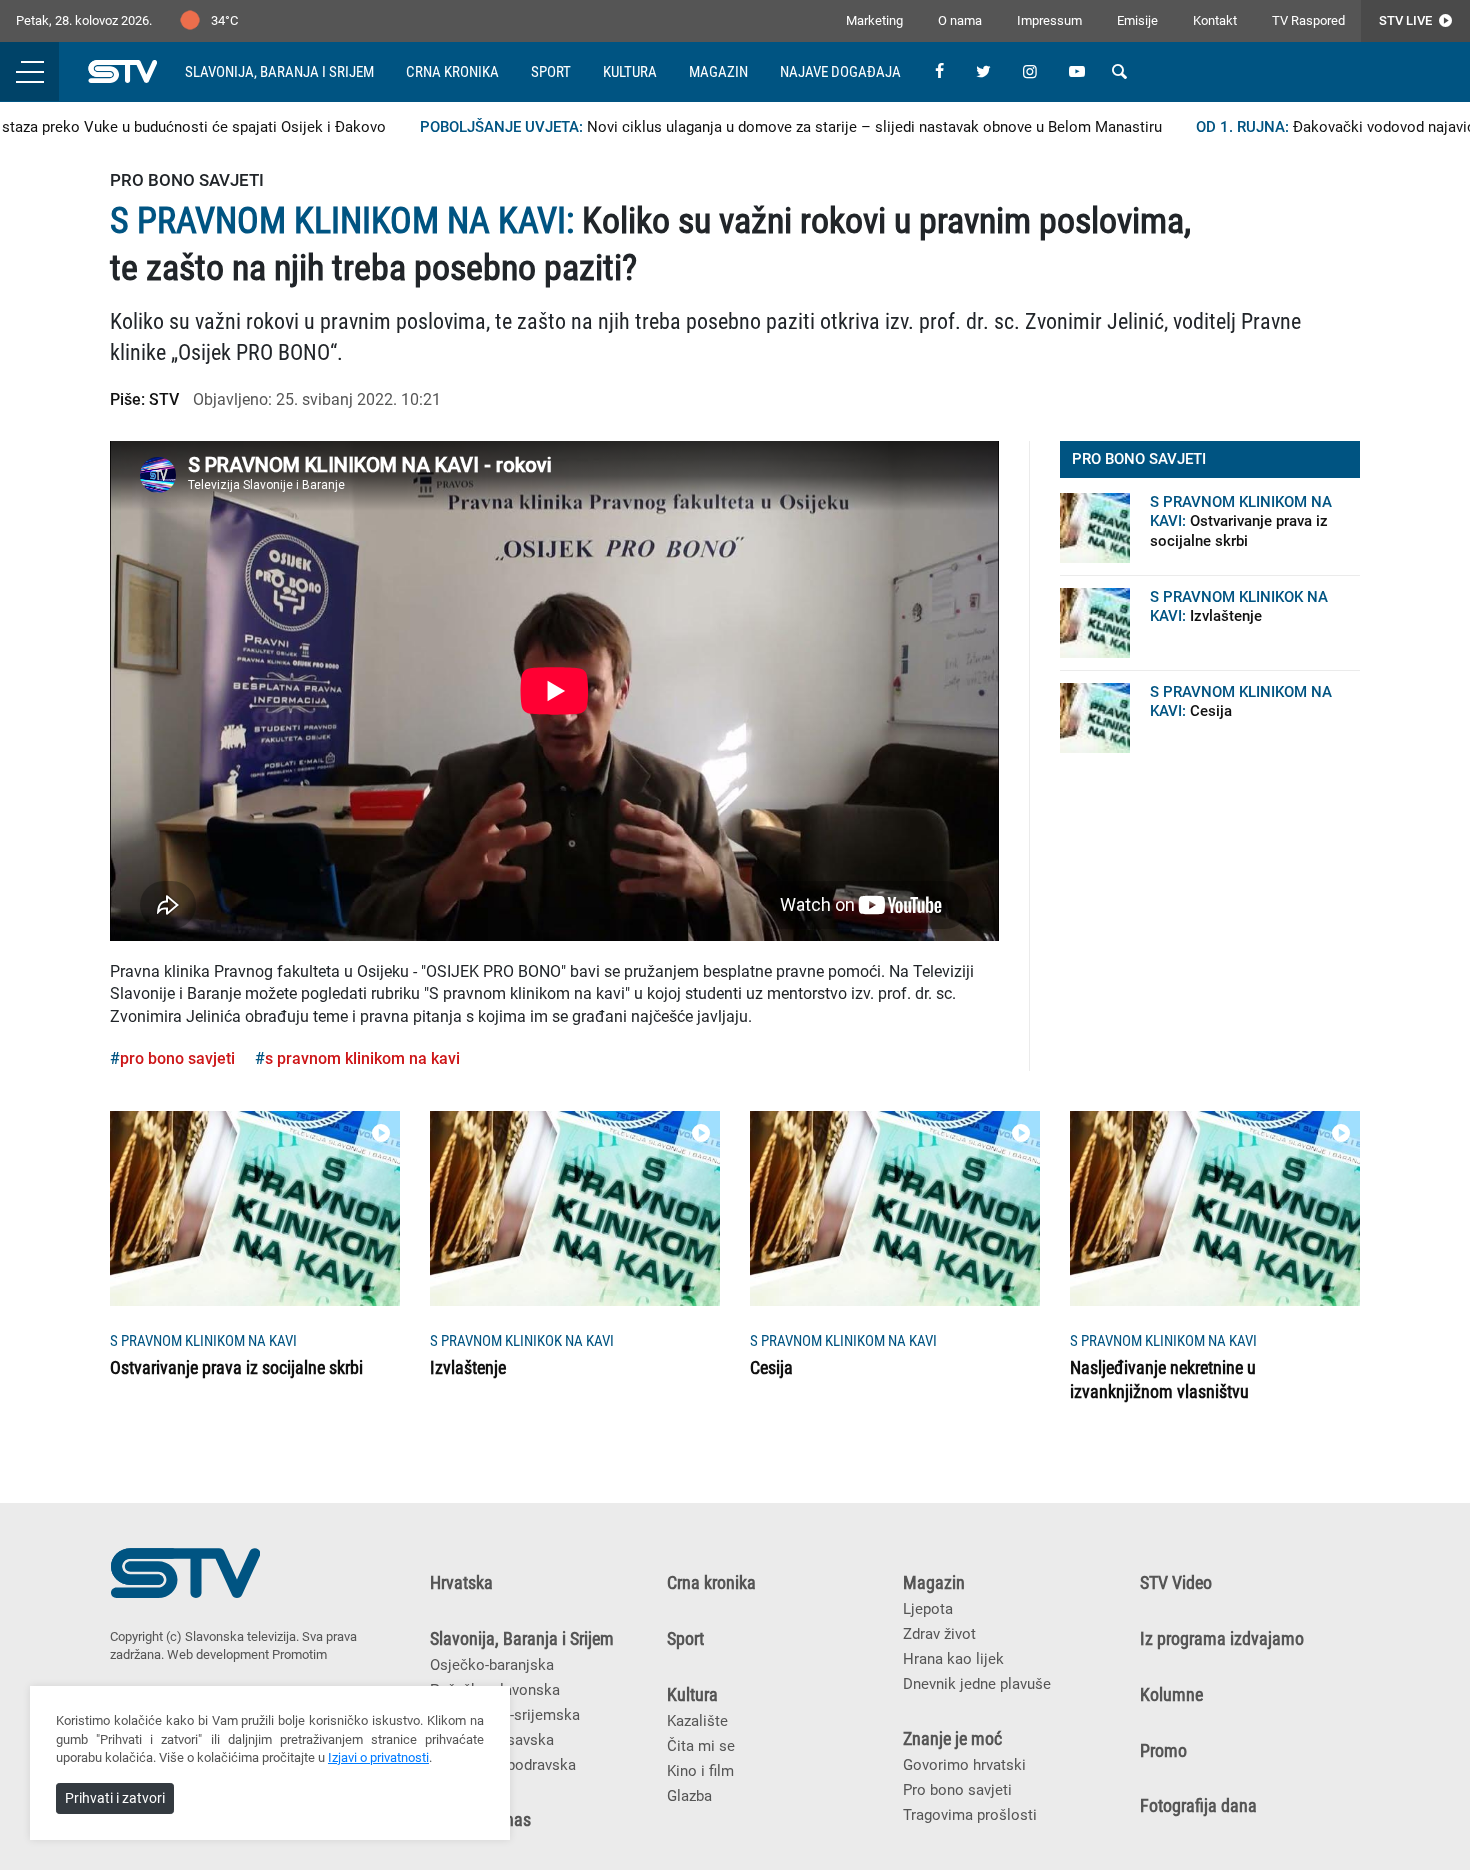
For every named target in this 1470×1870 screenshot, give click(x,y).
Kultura (630, 72)
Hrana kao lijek (953, 1659)
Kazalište (697, 1721)
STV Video (1176, 1583)
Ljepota (928, 1609)
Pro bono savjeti (957, 1790)
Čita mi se (701, 1746)
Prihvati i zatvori (115, 1798)
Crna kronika (452, 72)
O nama (960, 20)
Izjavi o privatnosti (378, 1757)
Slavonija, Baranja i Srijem (279, 72)
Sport (551, 72)
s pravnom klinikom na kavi (362, 1058)
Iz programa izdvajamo (1222, 1639)
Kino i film (700, 1771)
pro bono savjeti (177, 1058)
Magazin (718, 72)
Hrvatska (461, 1583)
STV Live (1407, 20)
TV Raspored (1308, 20)
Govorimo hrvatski (964, 1765)
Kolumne (1171, 1695)
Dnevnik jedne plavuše (977, 1684)
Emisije (1137, 20)
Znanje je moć (952, 1739)
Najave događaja (840, 72)
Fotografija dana (1198, 1806)
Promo (1163, 1751)
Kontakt (1215, 20)
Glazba (689, 1796)
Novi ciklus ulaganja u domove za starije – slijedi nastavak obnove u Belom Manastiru (763, 127)
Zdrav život (939, 1634)
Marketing (874, 20)
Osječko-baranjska (492, 1665)
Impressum (1049, 20)
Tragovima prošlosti (970, 1815)
